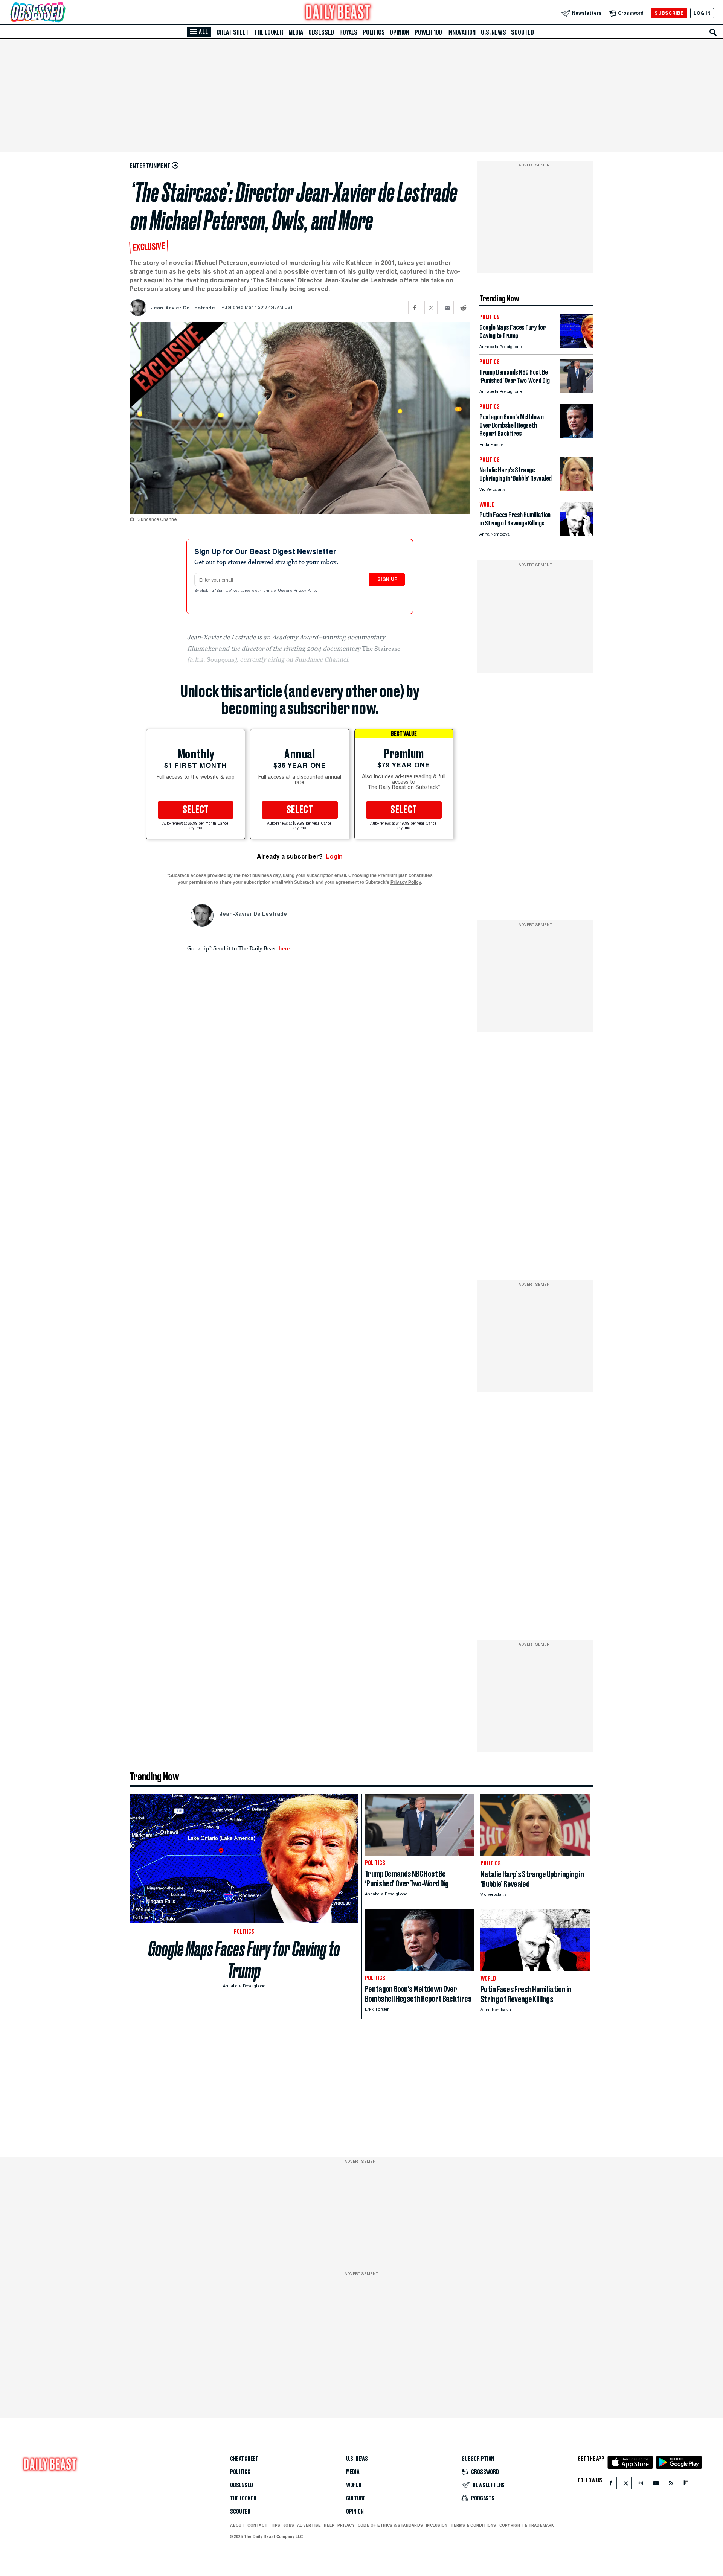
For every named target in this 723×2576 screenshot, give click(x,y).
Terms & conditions (473, 2525)
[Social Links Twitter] (626, 2485)
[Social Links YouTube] (656, 2485)
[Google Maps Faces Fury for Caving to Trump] (577, 346)
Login (334, 856)
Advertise (309, 2525)
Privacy (346, 2525)
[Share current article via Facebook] (415, 308)
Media (296, 32)
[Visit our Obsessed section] (62, 13)
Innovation (461, 32)
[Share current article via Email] (447, 308)
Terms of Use (274, 591)
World (354, 2485)
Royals (348, 32)
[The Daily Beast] (338, 13)
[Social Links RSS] (671, 2485)
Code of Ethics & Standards (390, 2525)
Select (196, 810)
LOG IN (702, 13)
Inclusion (437, 2525)
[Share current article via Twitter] (431, 308)
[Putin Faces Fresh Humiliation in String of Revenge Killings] (577, 534)
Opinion (400, 32)
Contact (257, 2525)
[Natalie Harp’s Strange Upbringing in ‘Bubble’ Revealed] (577, 489)
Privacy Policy (306, 591)
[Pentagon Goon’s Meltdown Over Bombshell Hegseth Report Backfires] (577, 436)
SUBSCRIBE (669, 13)
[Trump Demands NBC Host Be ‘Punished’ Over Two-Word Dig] (577, 391)
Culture (356, 2498)
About (237, 2525)
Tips (275, 2525)
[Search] (713, 32)
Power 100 (428, 32)
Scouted (522, 32)
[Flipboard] (686, 2485)
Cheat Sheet (233, 32)
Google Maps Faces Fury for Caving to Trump (244, 1960)
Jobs (289, 2525)
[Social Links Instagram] (641, 2485)
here (284, 948)
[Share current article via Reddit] (463, 308)
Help (329, 2525)
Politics (374, 32)
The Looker (269, 32)
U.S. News (493, 32)
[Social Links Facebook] (611, 2485)
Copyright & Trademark (527, 2525)
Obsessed (321, 32)
